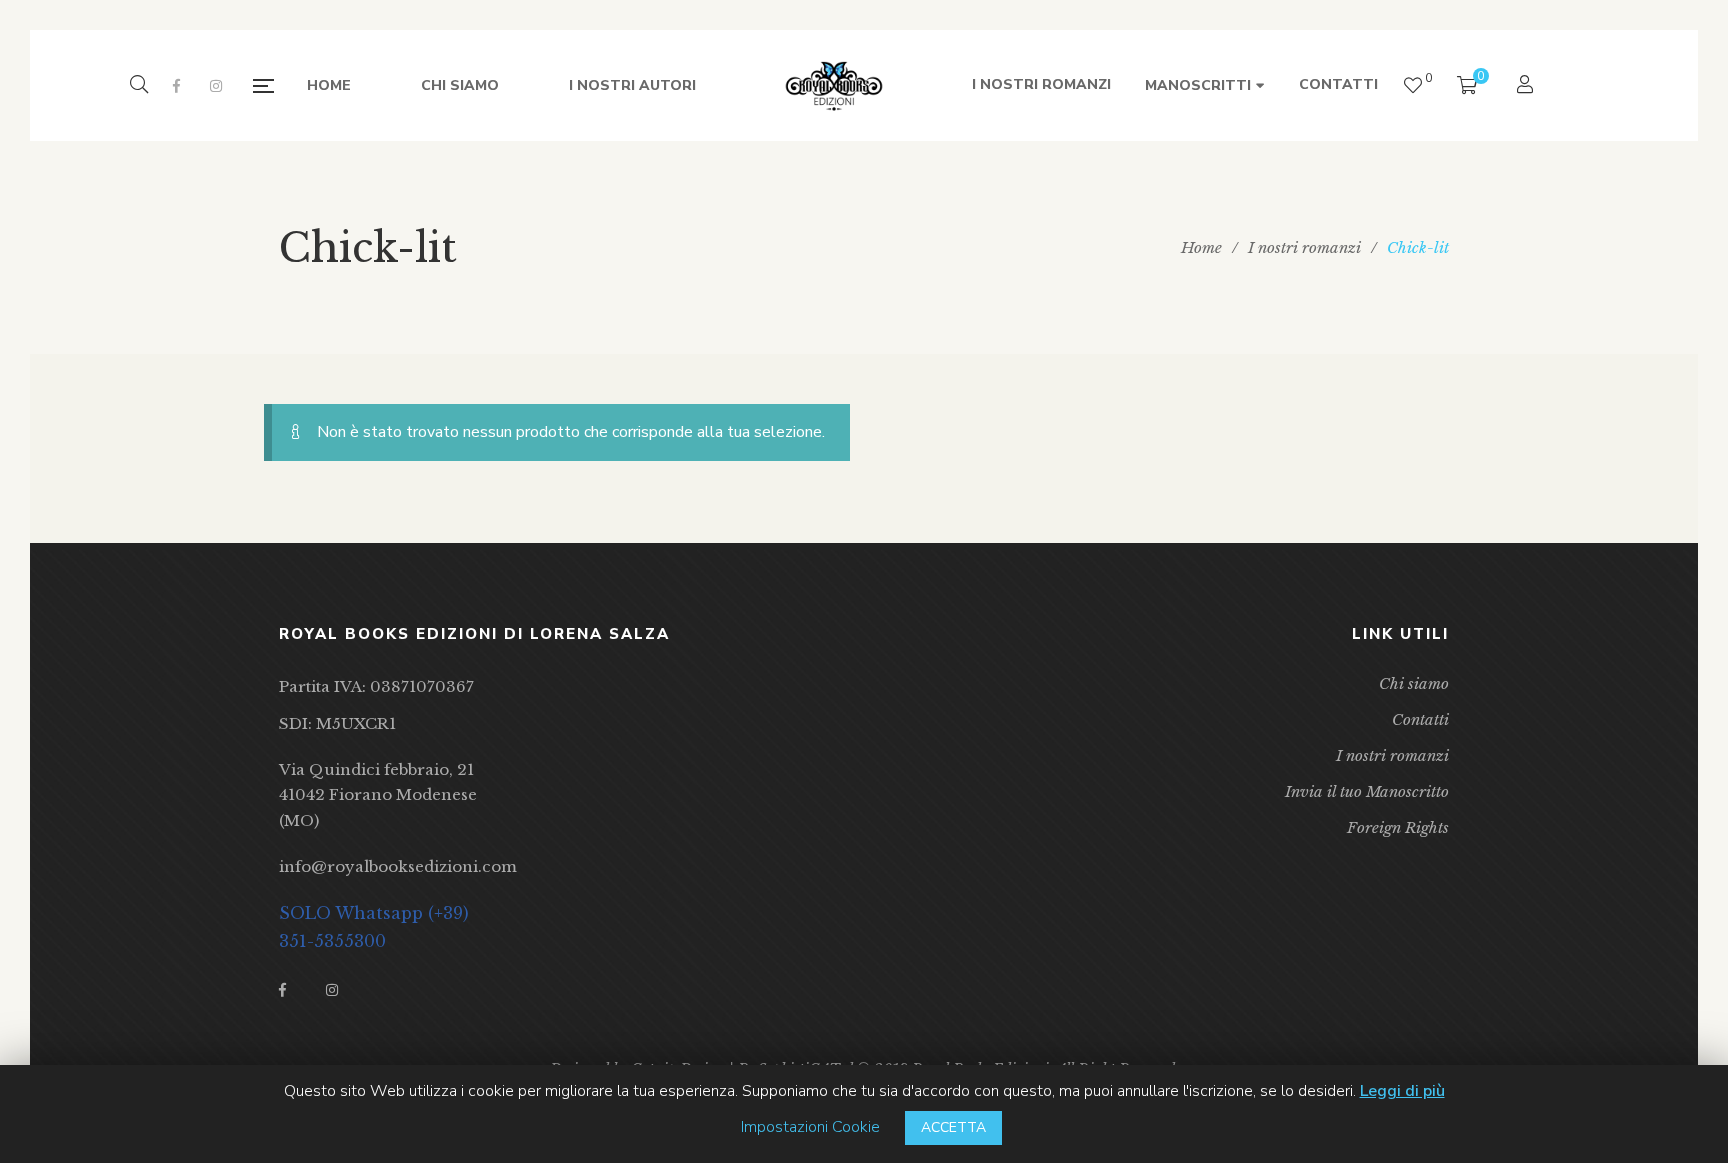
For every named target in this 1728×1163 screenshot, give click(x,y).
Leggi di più (1402, 1091)
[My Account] (1527, 86)
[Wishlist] (1413, 85)
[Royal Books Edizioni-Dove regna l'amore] (834, 86)
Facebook (176, 86)
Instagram (216, 86)
